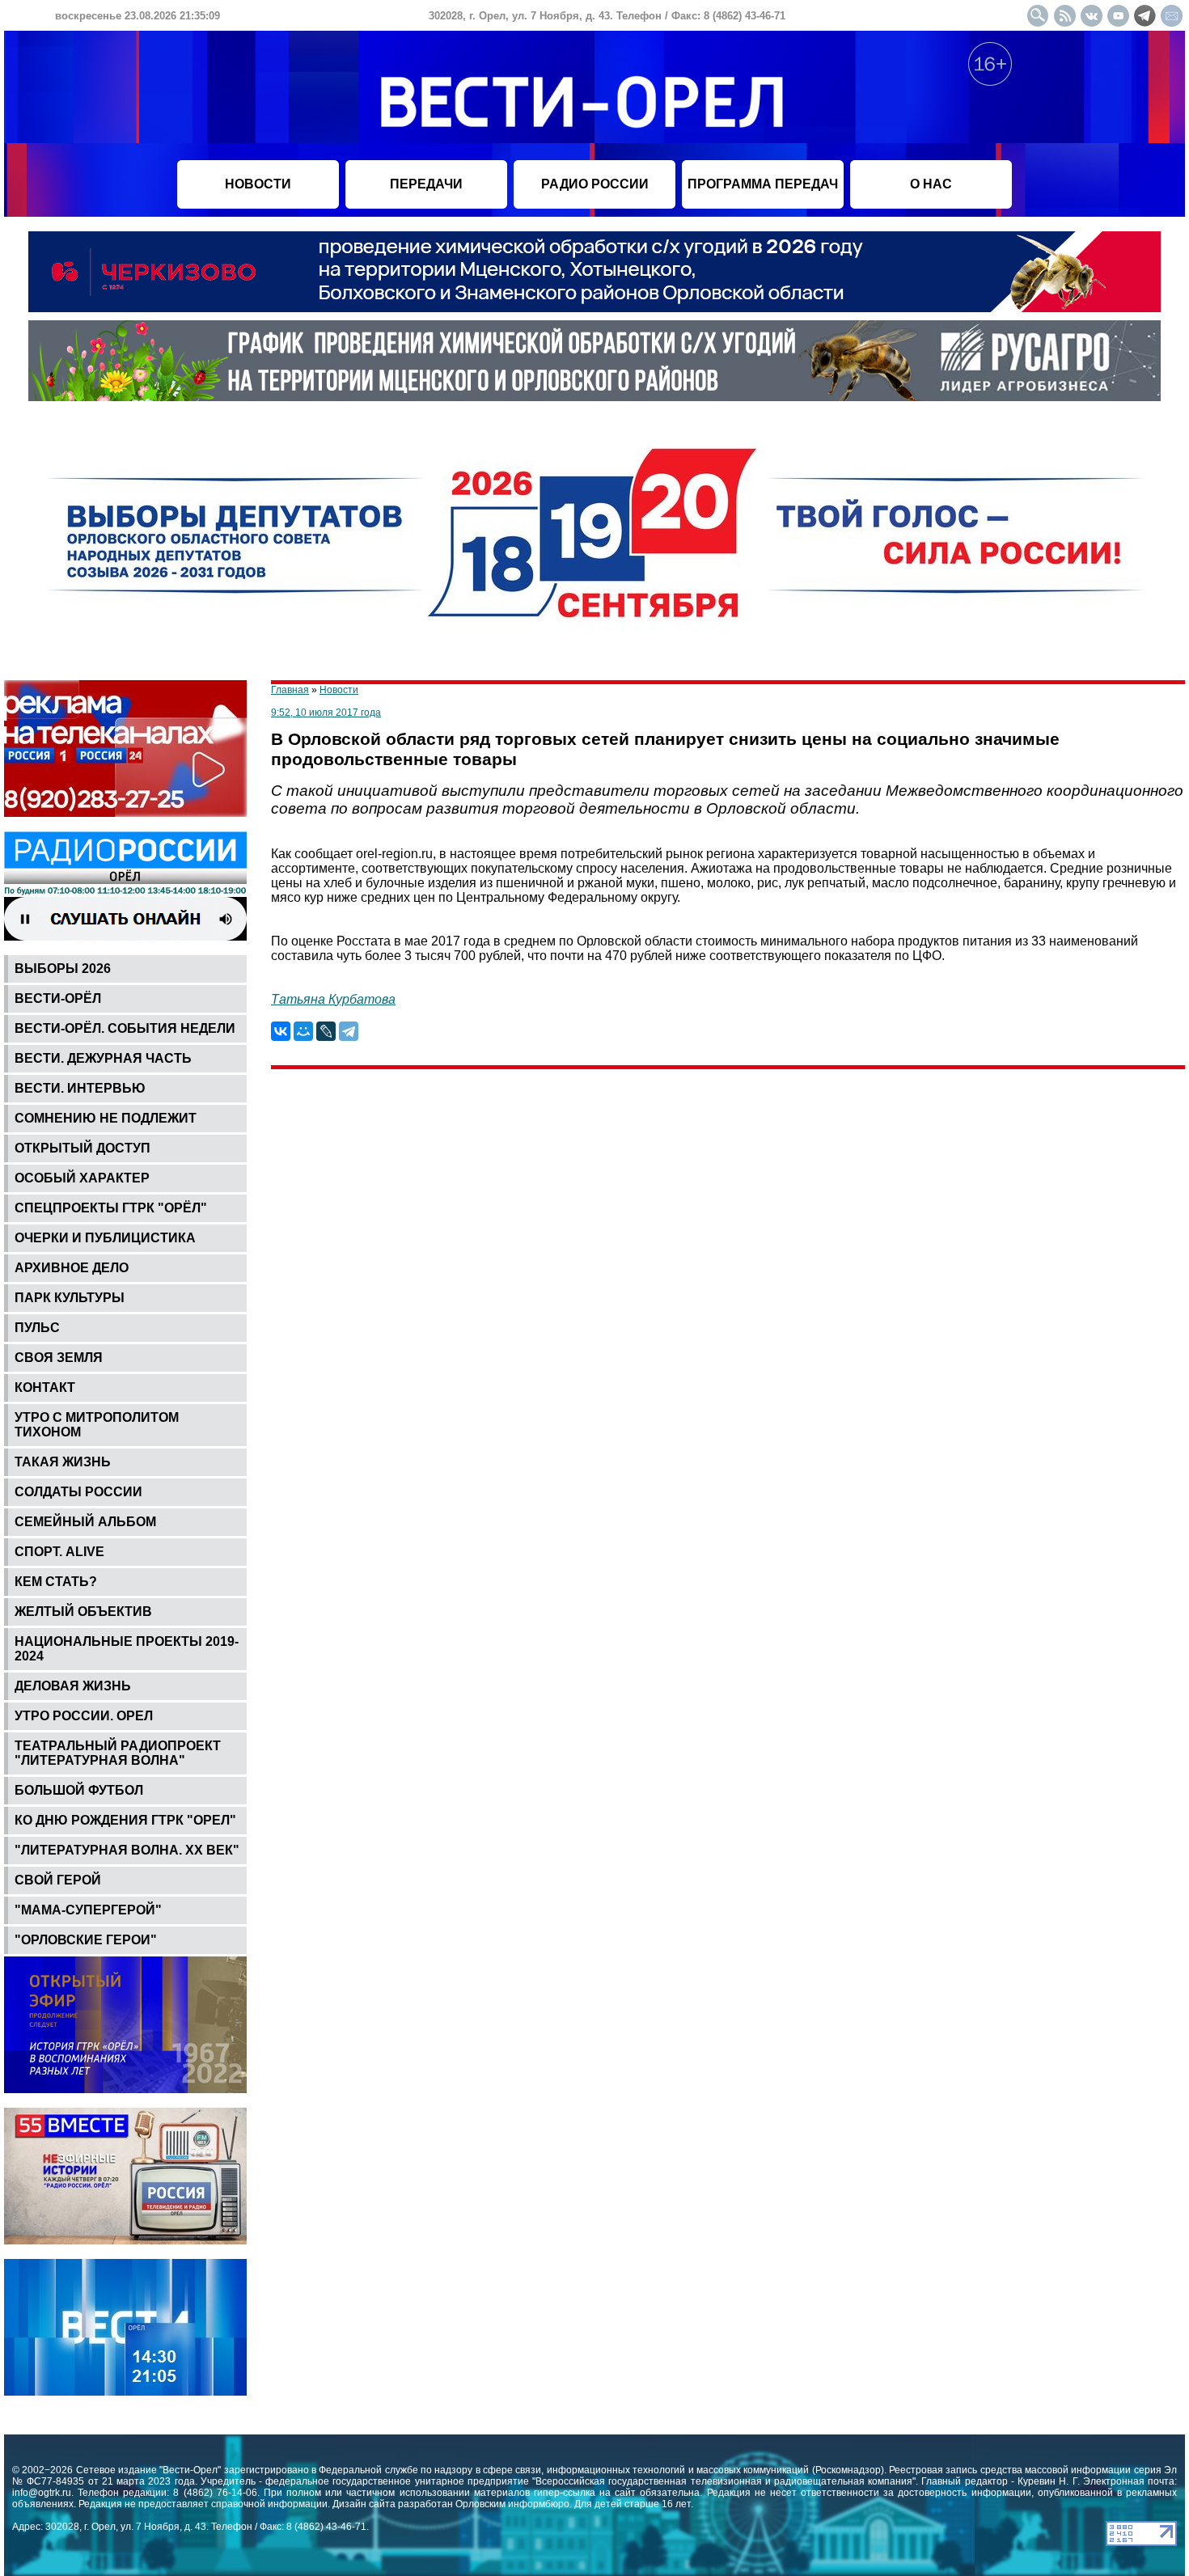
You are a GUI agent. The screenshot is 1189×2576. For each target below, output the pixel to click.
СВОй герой (58, 1880)
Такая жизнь (63, 1462)
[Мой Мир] (303, 1031)
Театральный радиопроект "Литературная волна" (118, 1753)
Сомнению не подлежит (106, 1118)
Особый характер (82, 1178)
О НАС (931, 184)
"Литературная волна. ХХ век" (127, 1850)
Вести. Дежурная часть (103, 1058)
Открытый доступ (83, 1148)
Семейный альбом (85, 1522)
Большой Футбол (79, 1790)
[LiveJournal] (326, 1031)
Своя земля (59, 1358)
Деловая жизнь (73, 1686)
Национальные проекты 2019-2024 (127, 1649)
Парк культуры (70, 1298)
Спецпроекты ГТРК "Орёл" (111, 1208)
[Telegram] (349, 1031)
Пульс (37, 1328)
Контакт (45, 1387)
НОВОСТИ (258, 184)
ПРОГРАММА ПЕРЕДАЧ (763, 184)
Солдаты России (78, 1492)
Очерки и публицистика (105, 1238)
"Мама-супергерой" (88, 1910)
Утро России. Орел (84, 1716)
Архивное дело (72, 1268)
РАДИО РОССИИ (595, 184)
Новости (339, 690)
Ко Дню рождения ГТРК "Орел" (125, 1820)
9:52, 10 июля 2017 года (326, 713)
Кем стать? (56, 1582)
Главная (290, 690)
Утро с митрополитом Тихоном (97, 1425)
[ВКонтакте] (281, 1031)
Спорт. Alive (59, 1552)
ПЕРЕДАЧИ (426, 184)
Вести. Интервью (80, 1088)
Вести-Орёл (58, 998)
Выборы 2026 (63, 969)
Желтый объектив (83, 1612)
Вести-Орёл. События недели (125, 1028)
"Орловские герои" (86, 1940)
